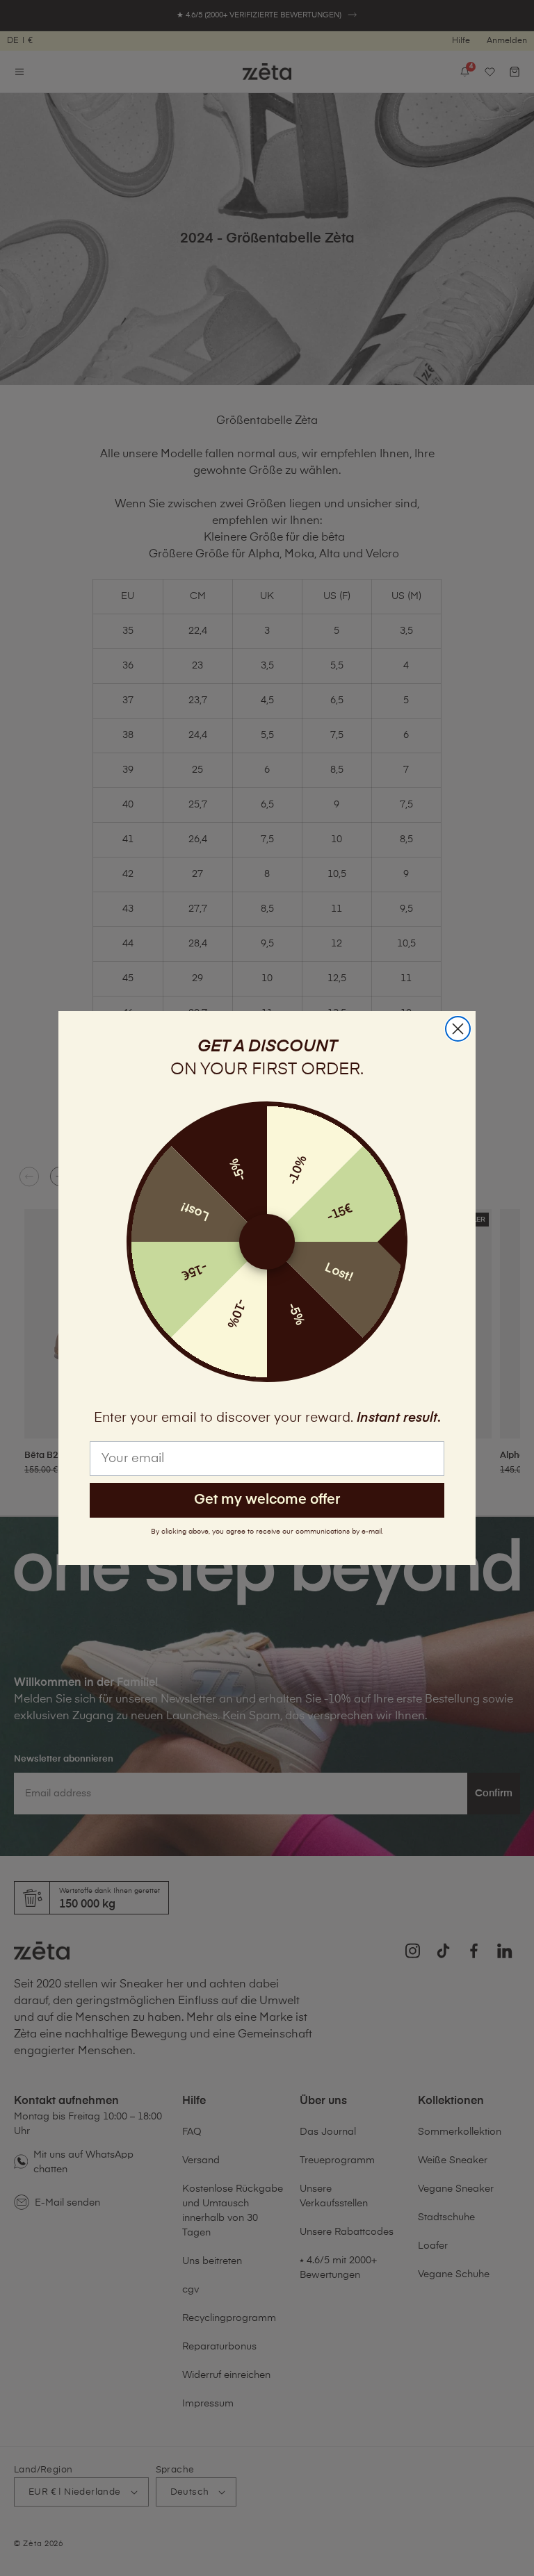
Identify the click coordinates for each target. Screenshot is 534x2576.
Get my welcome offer (267, 1500)
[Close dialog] (458, 1029)
